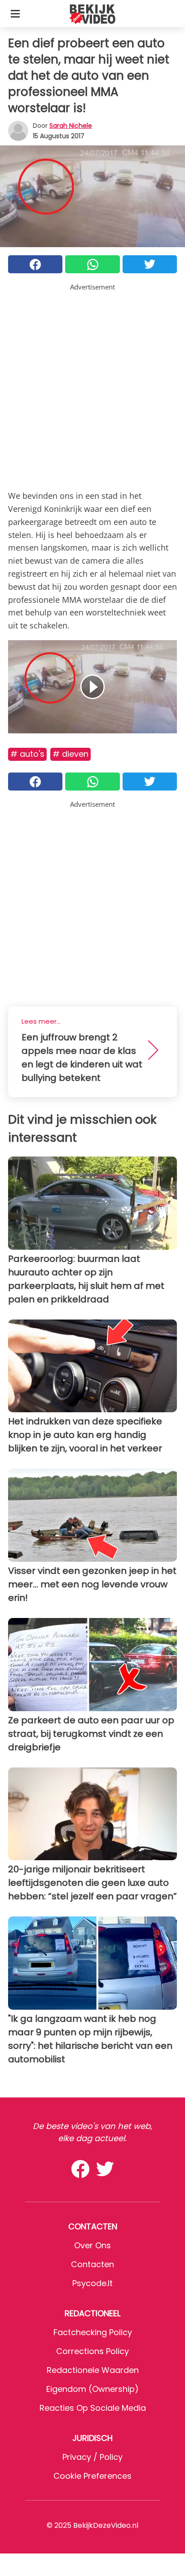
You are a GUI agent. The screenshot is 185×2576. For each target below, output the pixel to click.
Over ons (92, 2245)
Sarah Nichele (71, 126)
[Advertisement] (92, 385)
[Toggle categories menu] (15, 14)
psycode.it (92, 2283)
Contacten (92, 2264)
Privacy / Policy (92, 2457)
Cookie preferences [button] (92, 2476)
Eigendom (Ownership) (92, 2389)
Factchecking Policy (93, 2332)
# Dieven (70, 754)
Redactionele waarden (93, 2370)
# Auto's (27, 754)
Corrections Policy (92, 2351)
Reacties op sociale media (93, 2408)
